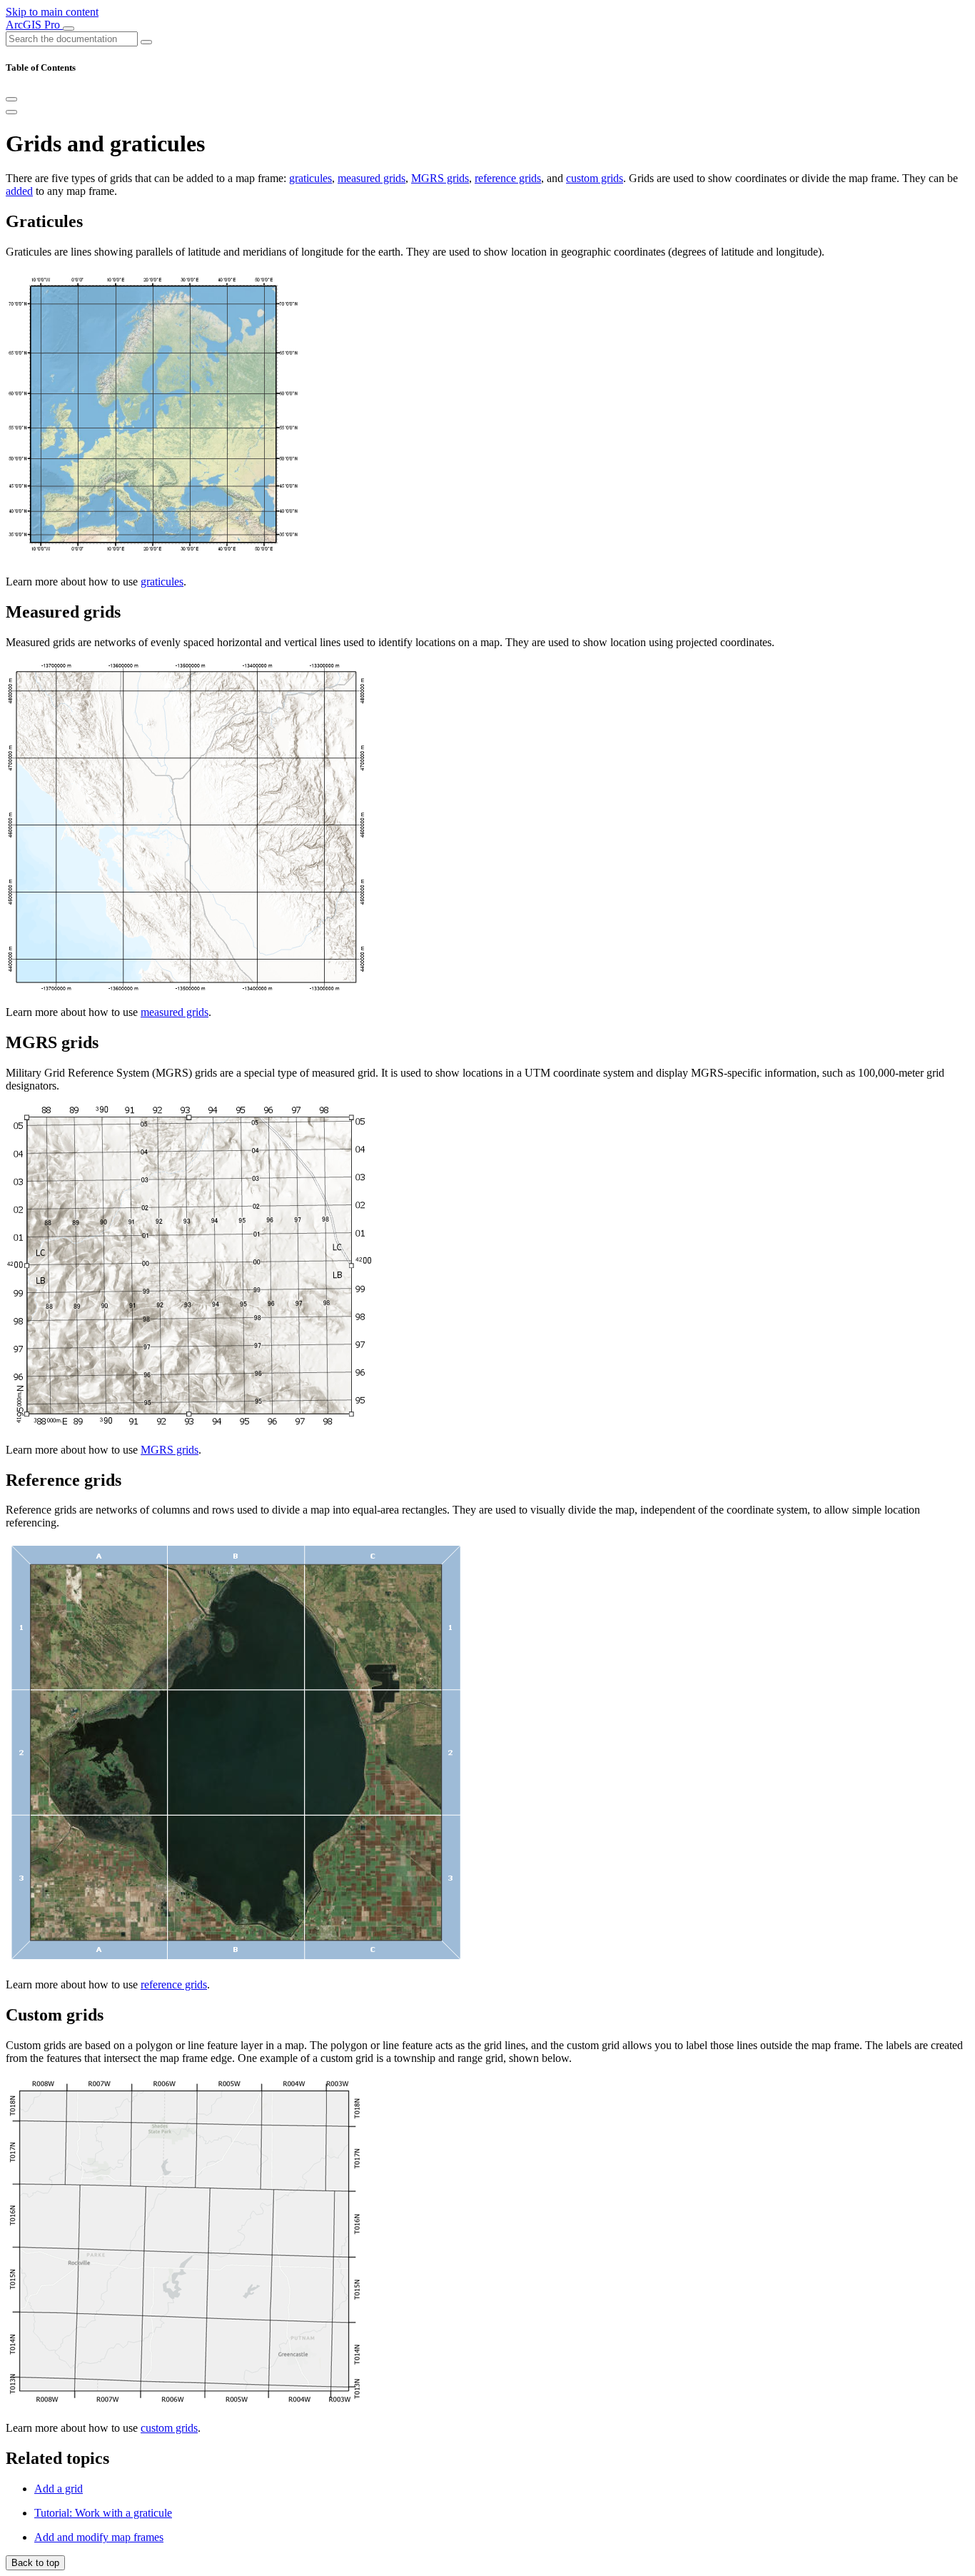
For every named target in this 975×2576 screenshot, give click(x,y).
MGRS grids (440, 178)
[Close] (11, 99)
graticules (310, 178)
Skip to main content (52, 12)
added (19, 191)
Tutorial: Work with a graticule (103, 2513)
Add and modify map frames (99, 2537)
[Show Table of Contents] (11, 112)
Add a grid (59, 2489)
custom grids (595, 178)
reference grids (508, 178)
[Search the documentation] (146, 42)
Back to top (35, 2563)
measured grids (372, 178)
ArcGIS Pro (34, 25)
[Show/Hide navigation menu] (69, 29)
